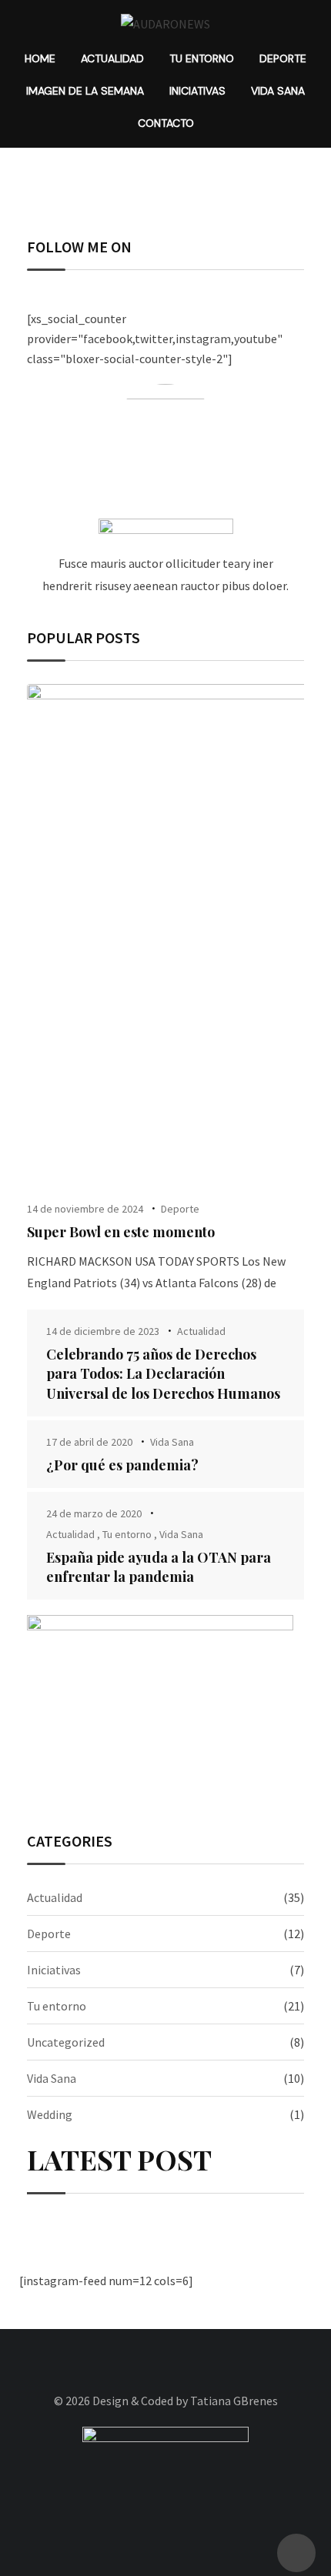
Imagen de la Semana (85, 91)
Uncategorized (66, 2042)
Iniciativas (197, 91)
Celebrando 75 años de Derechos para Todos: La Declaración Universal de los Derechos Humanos (163, 1373)
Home (40, 58)
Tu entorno (202, 58)
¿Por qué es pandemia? (122, 1465)
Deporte (283, 58)
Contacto (166, 123)
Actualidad (112, 58)
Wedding (50, 2114)
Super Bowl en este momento (121, 1232)
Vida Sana (278, 91)
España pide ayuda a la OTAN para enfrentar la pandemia (159, 1567)
